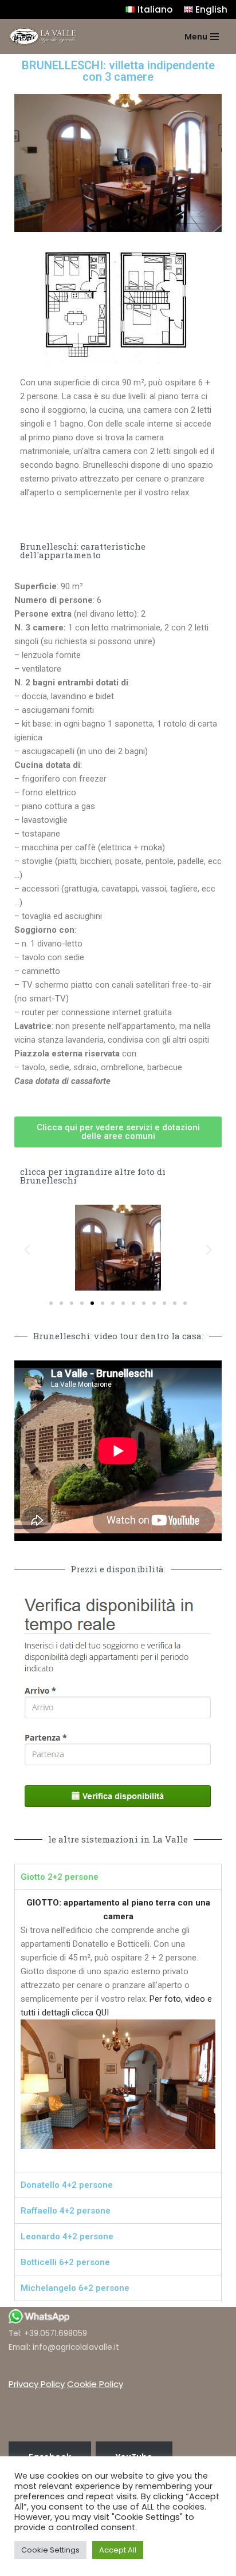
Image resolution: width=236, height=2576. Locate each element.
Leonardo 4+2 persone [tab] (67, 2236)
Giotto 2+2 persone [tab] (60, 1877)
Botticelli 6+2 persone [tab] (65, 2262)
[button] (118, 1132)
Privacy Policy (37, 2384)
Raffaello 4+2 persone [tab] (66, 2211)
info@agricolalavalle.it (76, 2347)
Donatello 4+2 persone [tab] (67, 2185)
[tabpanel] (118, 2031)
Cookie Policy (95, 2384)
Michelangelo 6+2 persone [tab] (75, 2288)
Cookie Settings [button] (50, 2550)
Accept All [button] (118, 2550)
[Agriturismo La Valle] (43, 36)
